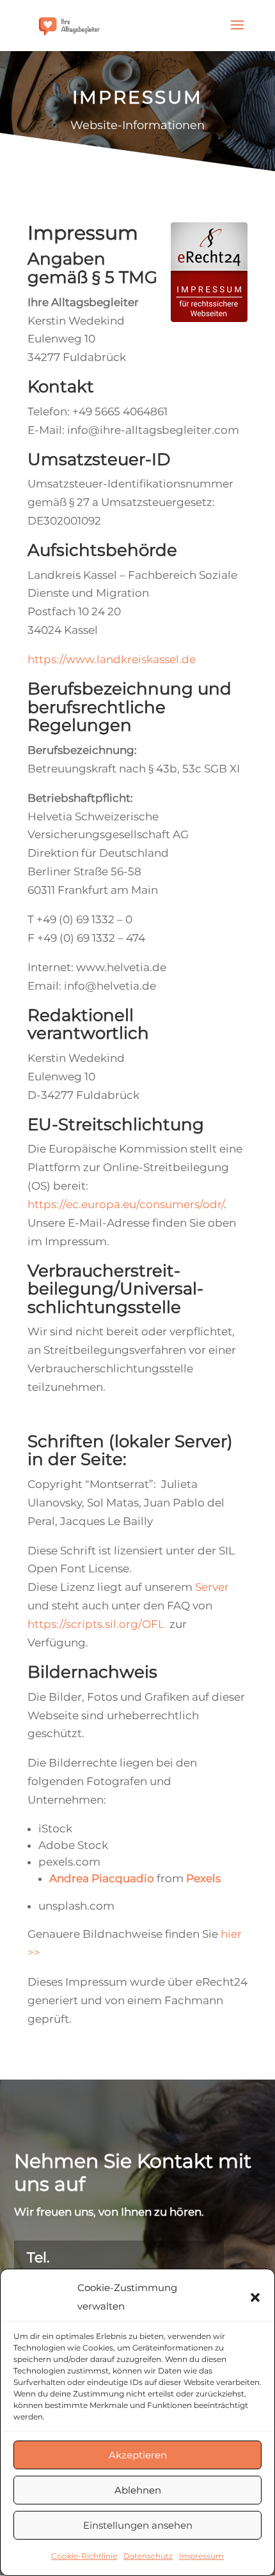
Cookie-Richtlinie (84, 2556)
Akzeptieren (138, 2455)
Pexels (203, 1878)
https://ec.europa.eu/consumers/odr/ (126, 1204)
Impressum (201, 2556)
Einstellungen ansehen (138, 2525)
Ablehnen (138, 2490)
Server (212, 1587)
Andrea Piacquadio (102, 1878)
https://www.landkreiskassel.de (112, 659)
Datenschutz (148, 2556)
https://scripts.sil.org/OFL (96, 1624)
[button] (255, 2297)
